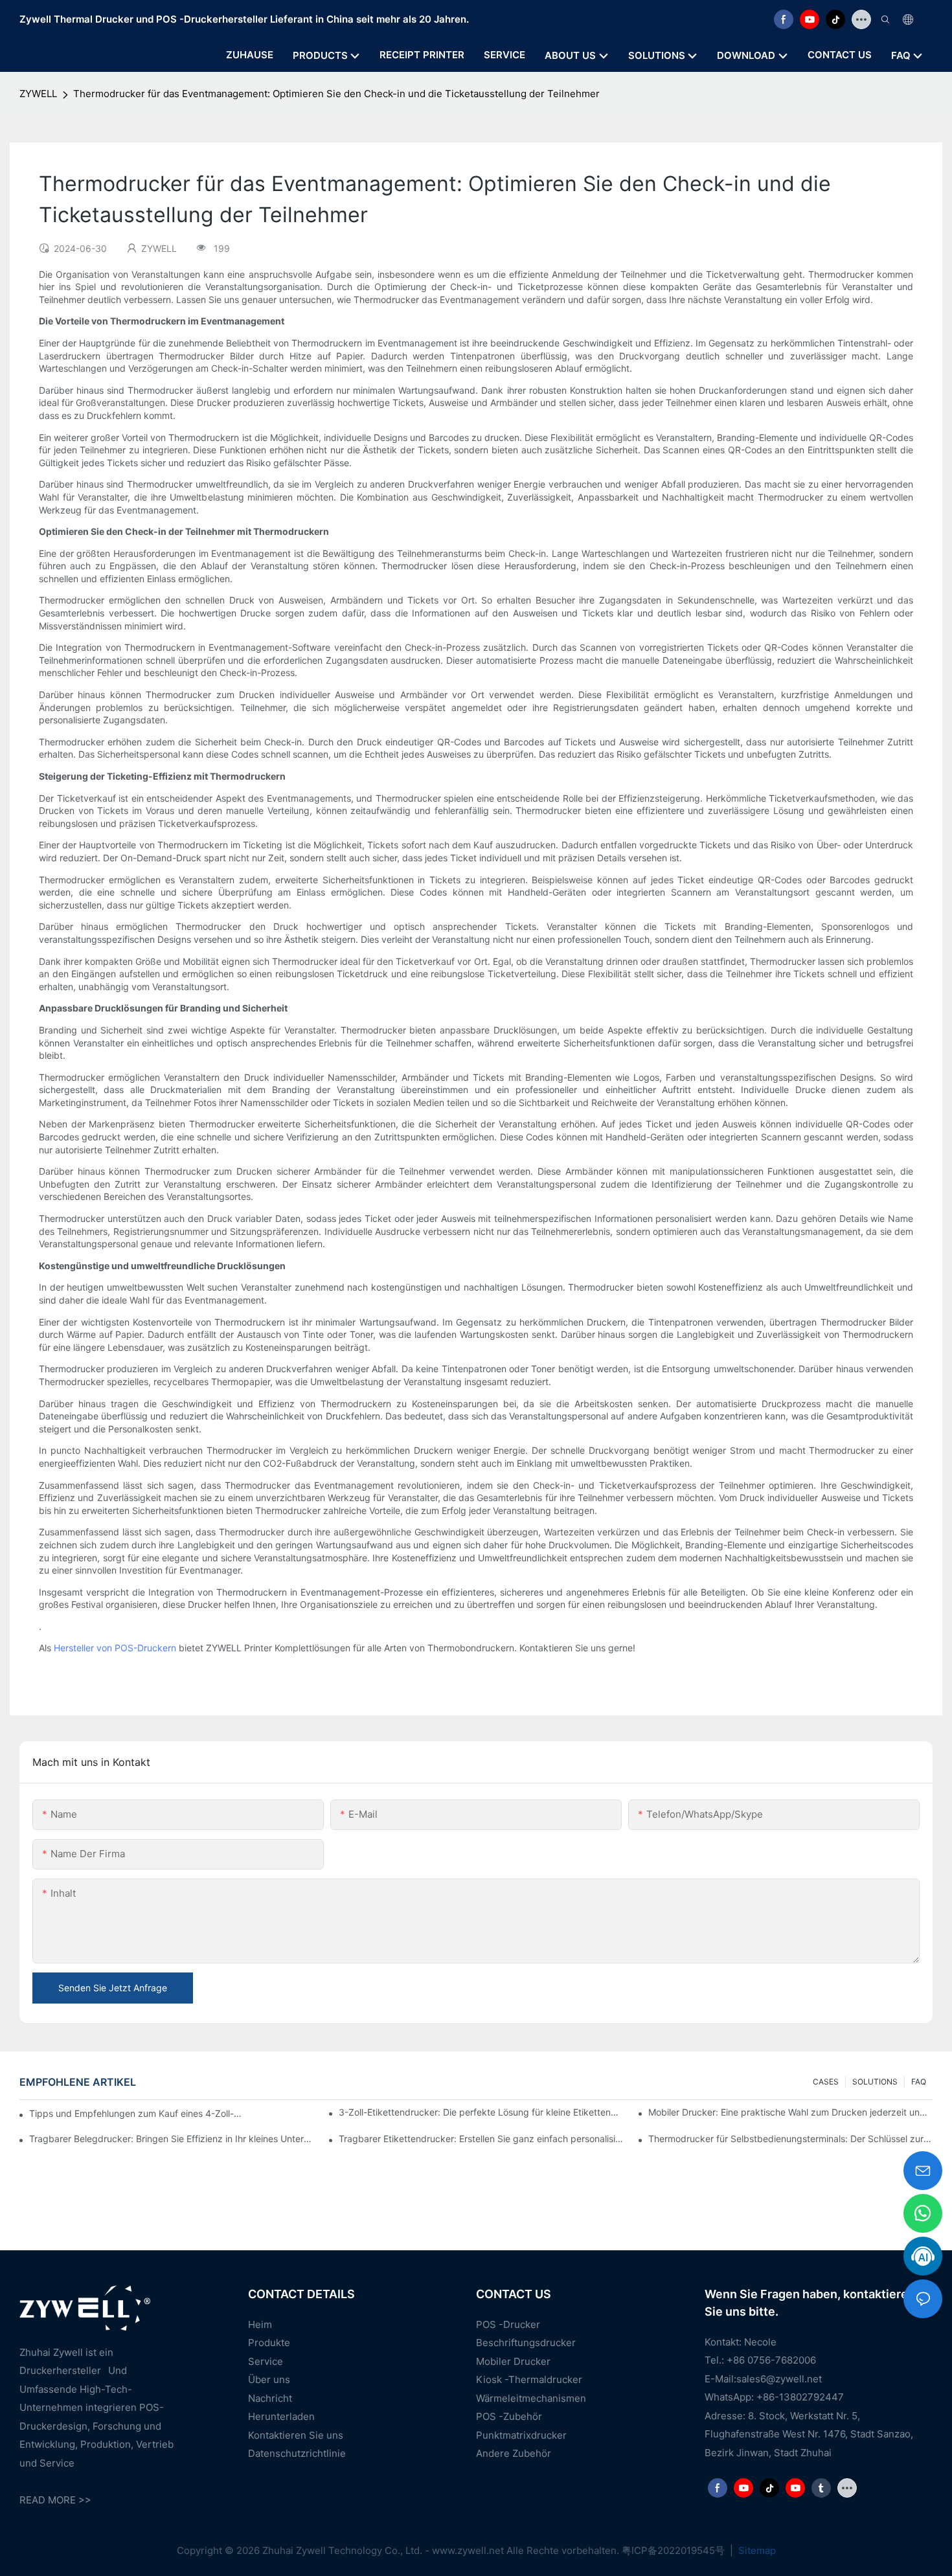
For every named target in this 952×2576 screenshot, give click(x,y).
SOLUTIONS (875, 2082)
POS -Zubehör (509, 2416)
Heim (260, 2324)
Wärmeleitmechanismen (531, 2398)
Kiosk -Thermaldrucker (529, 2379)
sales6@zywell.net (779, 2379)
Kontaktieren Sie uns (296, 2435)
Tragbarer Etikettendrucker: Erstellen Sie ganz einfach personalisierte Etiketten (481, 2139)
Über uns (269, 2379)
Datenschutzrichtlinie (297, 2453)
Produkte (269, 2343)
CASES (826, 2082)
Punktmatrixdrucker (521, 2435)
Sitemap (756, 2550)
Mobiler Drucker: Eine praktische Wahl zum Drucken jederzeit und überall (790, 2112)
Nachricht (270, 2398)
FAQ (919, 2082)
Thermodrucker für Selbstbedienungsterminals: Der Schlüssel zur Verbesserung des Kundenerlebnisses (790, 2139)
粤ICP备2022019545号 (674, 2550)
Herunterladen (281, 2416)
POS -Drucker (508, 2324)
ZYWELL (38, 94)
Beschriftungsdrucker (526, 2343)
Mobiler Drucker (513, 2361)
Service (266, 2361)
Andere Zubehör (514, 2453)
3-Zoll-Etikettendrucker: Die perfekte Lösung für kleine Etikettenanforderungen (481, 2112)
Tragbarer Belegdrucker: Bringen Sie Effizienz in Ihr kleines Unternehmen (171, 2139)
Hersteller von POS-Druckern (115, 1648)
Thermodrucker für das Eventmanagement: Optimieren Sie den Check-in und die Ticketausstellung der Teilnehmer (336, 94)
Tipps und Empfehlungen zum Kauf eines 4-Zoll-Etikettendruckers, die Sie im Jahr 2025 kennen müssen (137, 2113)
